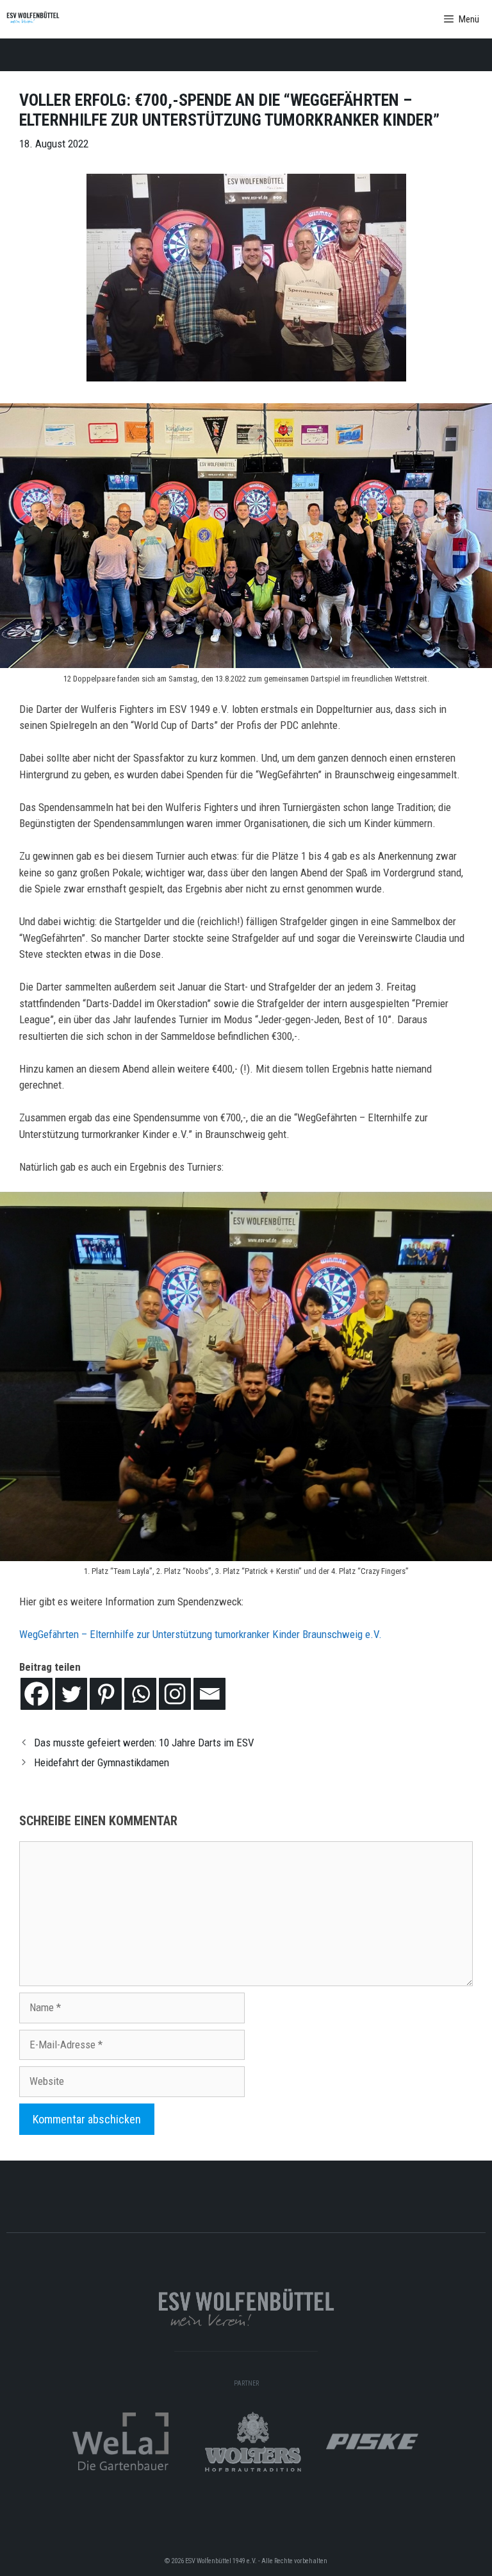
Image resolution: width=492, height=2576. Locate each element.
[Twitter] (71, 1694)
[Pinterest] (106, 1694)
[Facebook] (37, 1694)
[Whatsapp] (140, 1694)
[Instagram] (175, 1694)
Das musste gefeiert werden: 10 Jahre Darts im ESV (144, 1743)
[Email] (209, 1694)
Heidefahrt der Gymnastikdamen (102, 1762)
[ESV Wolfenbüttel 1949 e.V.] (33, 19)
